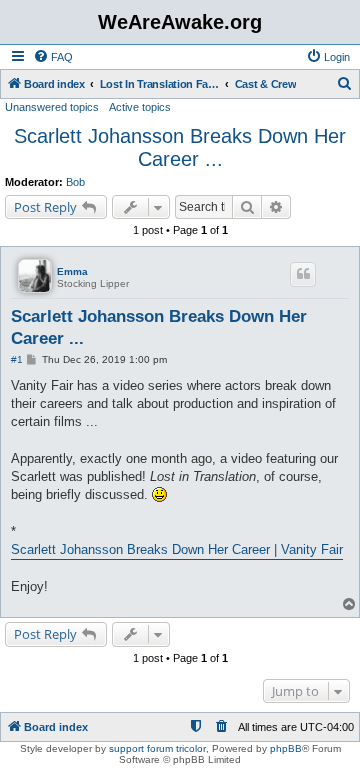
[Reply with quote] (303, 274)
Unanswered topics (52, 107)
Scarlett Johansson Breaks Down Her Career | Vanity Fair (177, 549)
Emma (72, 271)
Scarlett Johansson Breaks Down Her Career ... (180, 147)
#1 (17, 359)
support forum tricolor (157, 748)
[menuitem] (53, 57)
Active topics (140, 107)
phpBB (286, 748)
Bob (75, 182)
